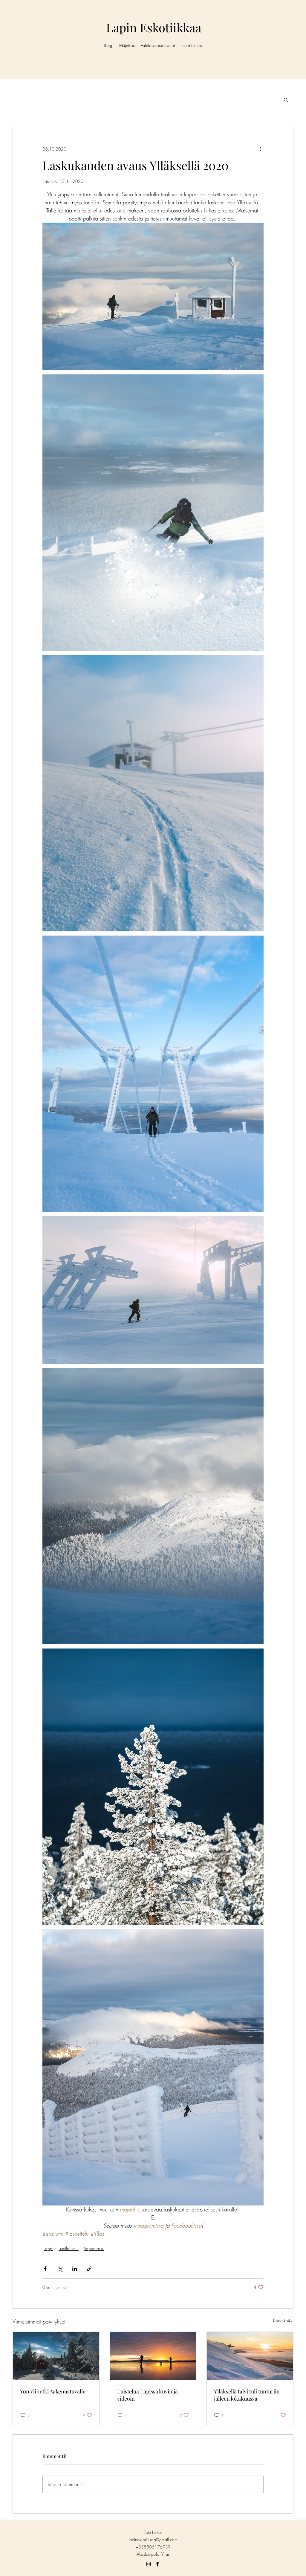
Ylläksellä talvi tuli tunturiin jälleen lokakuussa (247, 2395)
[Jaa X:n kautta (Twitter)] (60, 2269)
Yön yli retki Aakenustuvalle (53, 2391)
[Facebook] (157, 2564)
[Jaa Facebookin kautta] (45, 2269)
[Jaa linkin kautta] (89, 2269)
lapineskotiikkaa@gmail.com (153, 2539)
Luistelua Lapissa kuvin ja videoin (147, 2395)
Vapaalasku (94, 2248)
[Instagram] (149, 2564)
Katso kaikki (283, 2321)
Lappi (48, 2248)
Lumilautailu (69, 2248)
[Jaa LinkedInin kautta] (75, 2269)
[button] (286, 100)
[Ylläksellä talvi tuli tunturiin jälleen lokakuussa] (250, 2356)
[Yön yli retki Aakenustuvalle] (56, 2356)
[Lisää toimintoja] (260, 149)
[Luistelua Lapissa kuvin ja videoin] (153, 2356)
